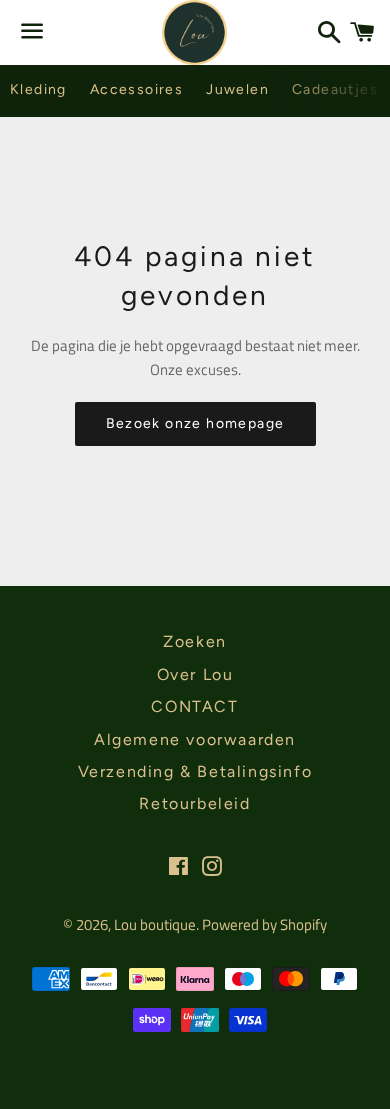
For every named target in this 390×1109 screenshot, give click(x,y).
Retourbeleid (194, 803)
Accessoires (136, 89)
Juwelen (237, 89)
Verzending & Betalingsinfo (195, 771)
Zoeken (195, 641)
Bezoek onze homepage (195, 423)
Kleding (38, 89)
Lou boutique (155, 924)
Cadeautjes (335, 89)
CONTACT (194, 706)
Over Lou (195, 674)
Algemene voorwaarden (195, 739)
